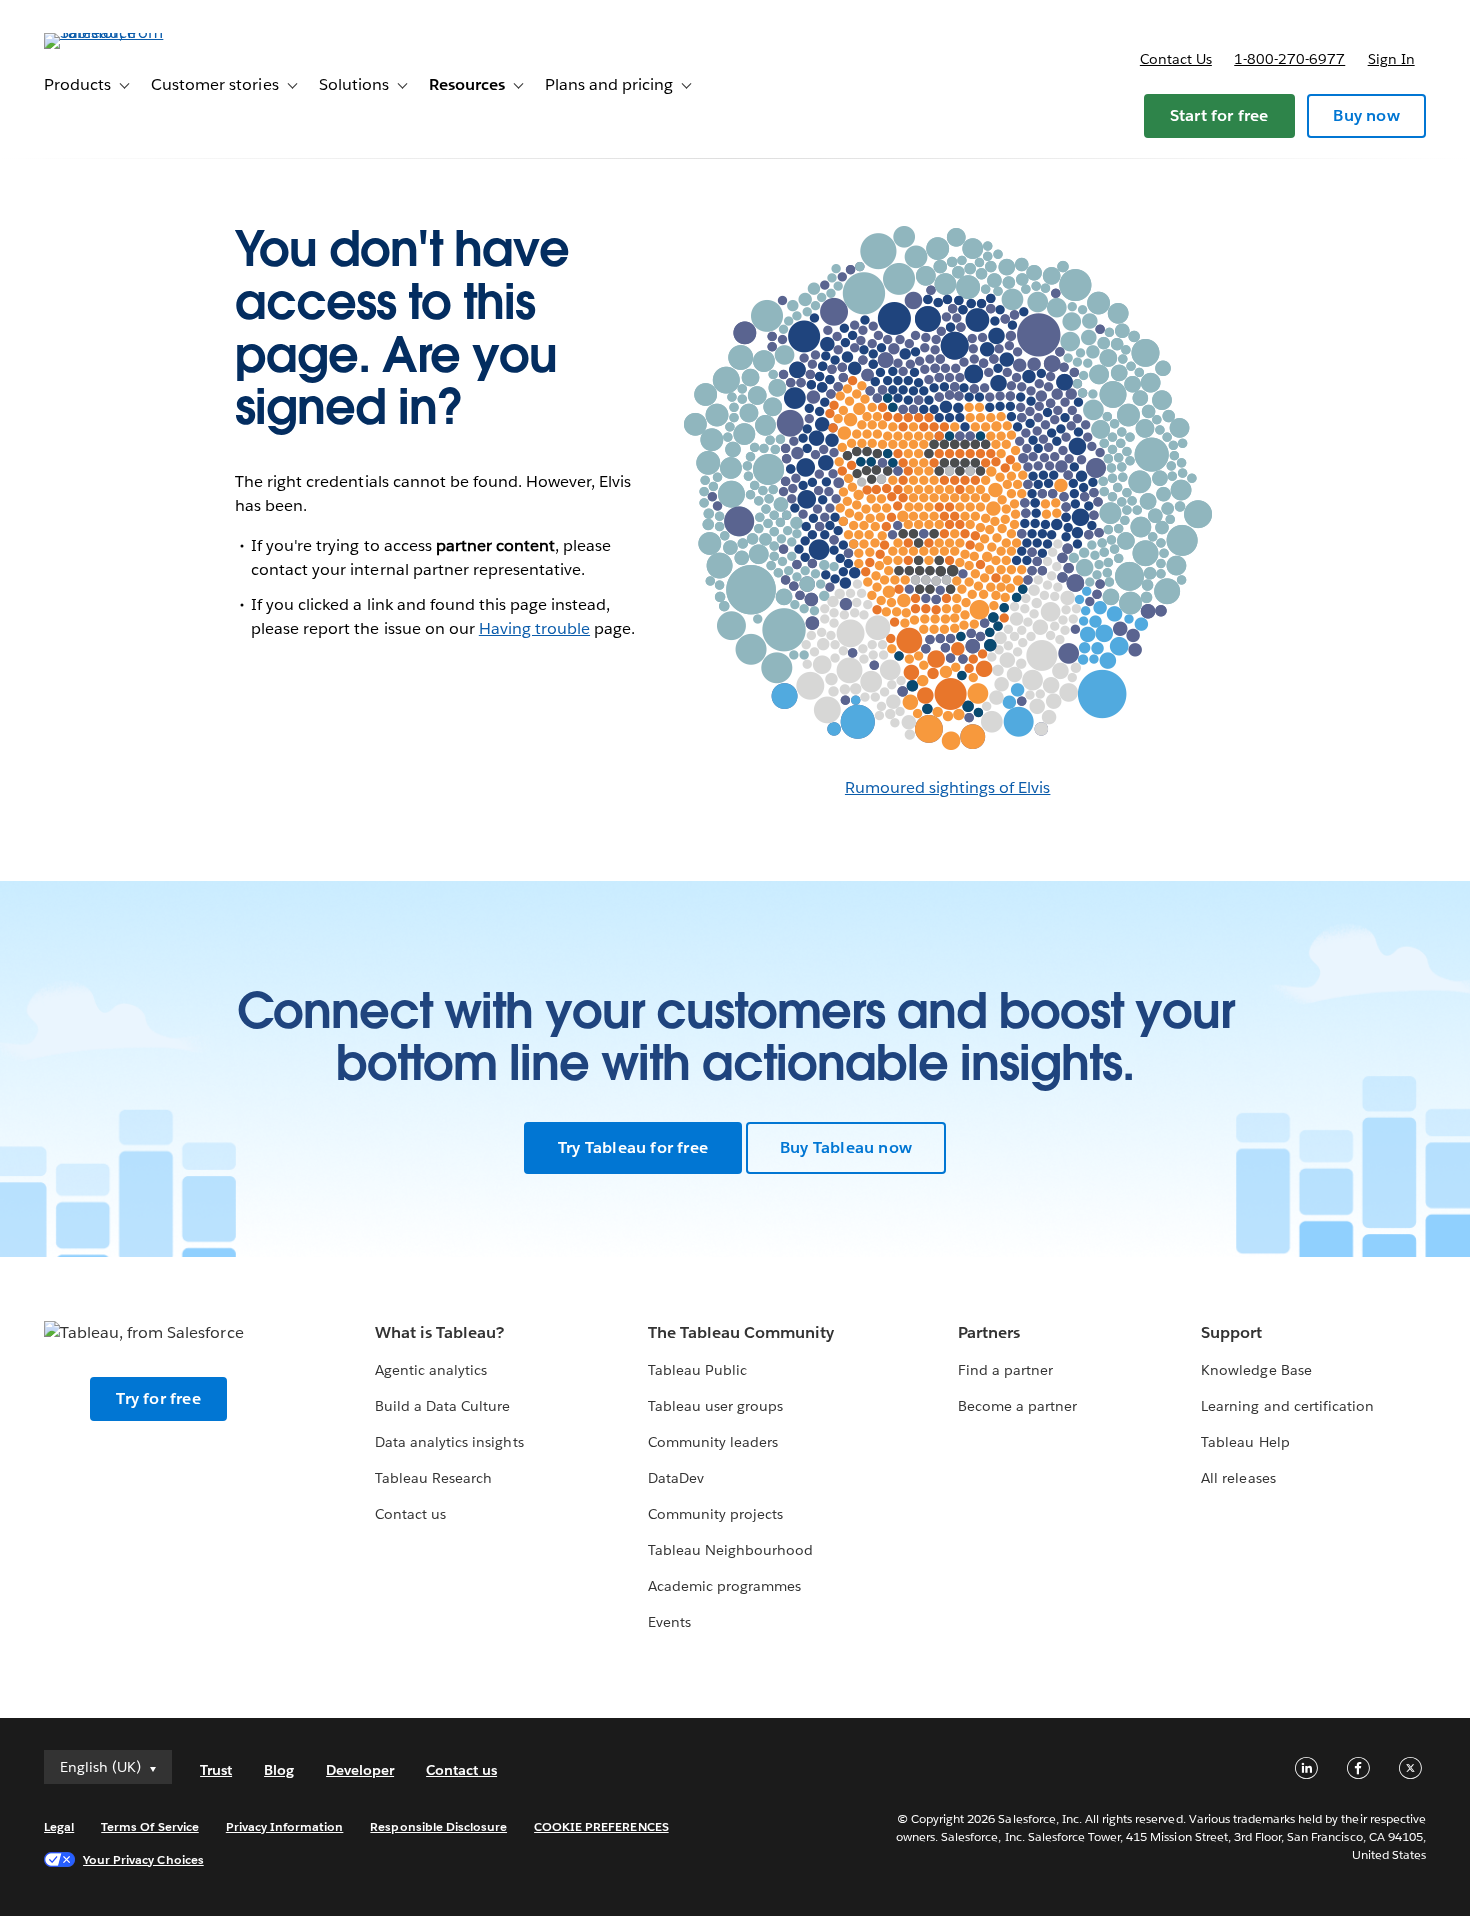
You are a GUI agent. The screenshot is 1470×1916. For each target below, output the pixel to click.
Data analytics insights (449, 1442)
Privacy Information (285, 1826)
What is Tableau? (439, 1332)
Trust (216, 1770)
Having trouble (534, 628)
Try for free (158, 1398)
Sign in (1391, 59)
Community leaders (713, 1442)
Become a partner (1017, 1406)
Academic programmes (724, 1586)
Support (1231, 1332)
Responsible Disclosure (438, 1826)
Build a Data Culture (442, 1406)
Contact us (1176, 59)
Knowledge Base (1256, 1370)
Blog (279, 1770)
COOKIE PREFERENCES (601, 1826)
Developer (360, 1770)
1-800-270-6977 (1289, 59)
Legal (59, 1826)
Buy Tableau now (846, 1147)
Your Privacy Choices (143, 1859)
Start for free (1219, 115)
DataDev (676, 1478)
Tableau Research (433, 1478)
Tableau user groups (715, 1406)
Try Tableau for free (633, 1147)
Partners (989, 1332)
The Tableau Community (741, 1332)
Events (669, 1622)
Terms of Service (149, 1826)
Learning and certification (1287, 1406)
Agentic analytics (431, 1370)
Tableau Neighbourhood (730, 1550)
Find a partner (1005, 1370)
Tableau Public (697, 1370)
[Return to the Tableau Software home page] (119, 32)
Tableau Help (1245, 1442)
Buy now (1366, 115)
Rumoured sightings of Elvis (948, 787)
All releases (1238, 1478)
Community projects (715, 1514)
